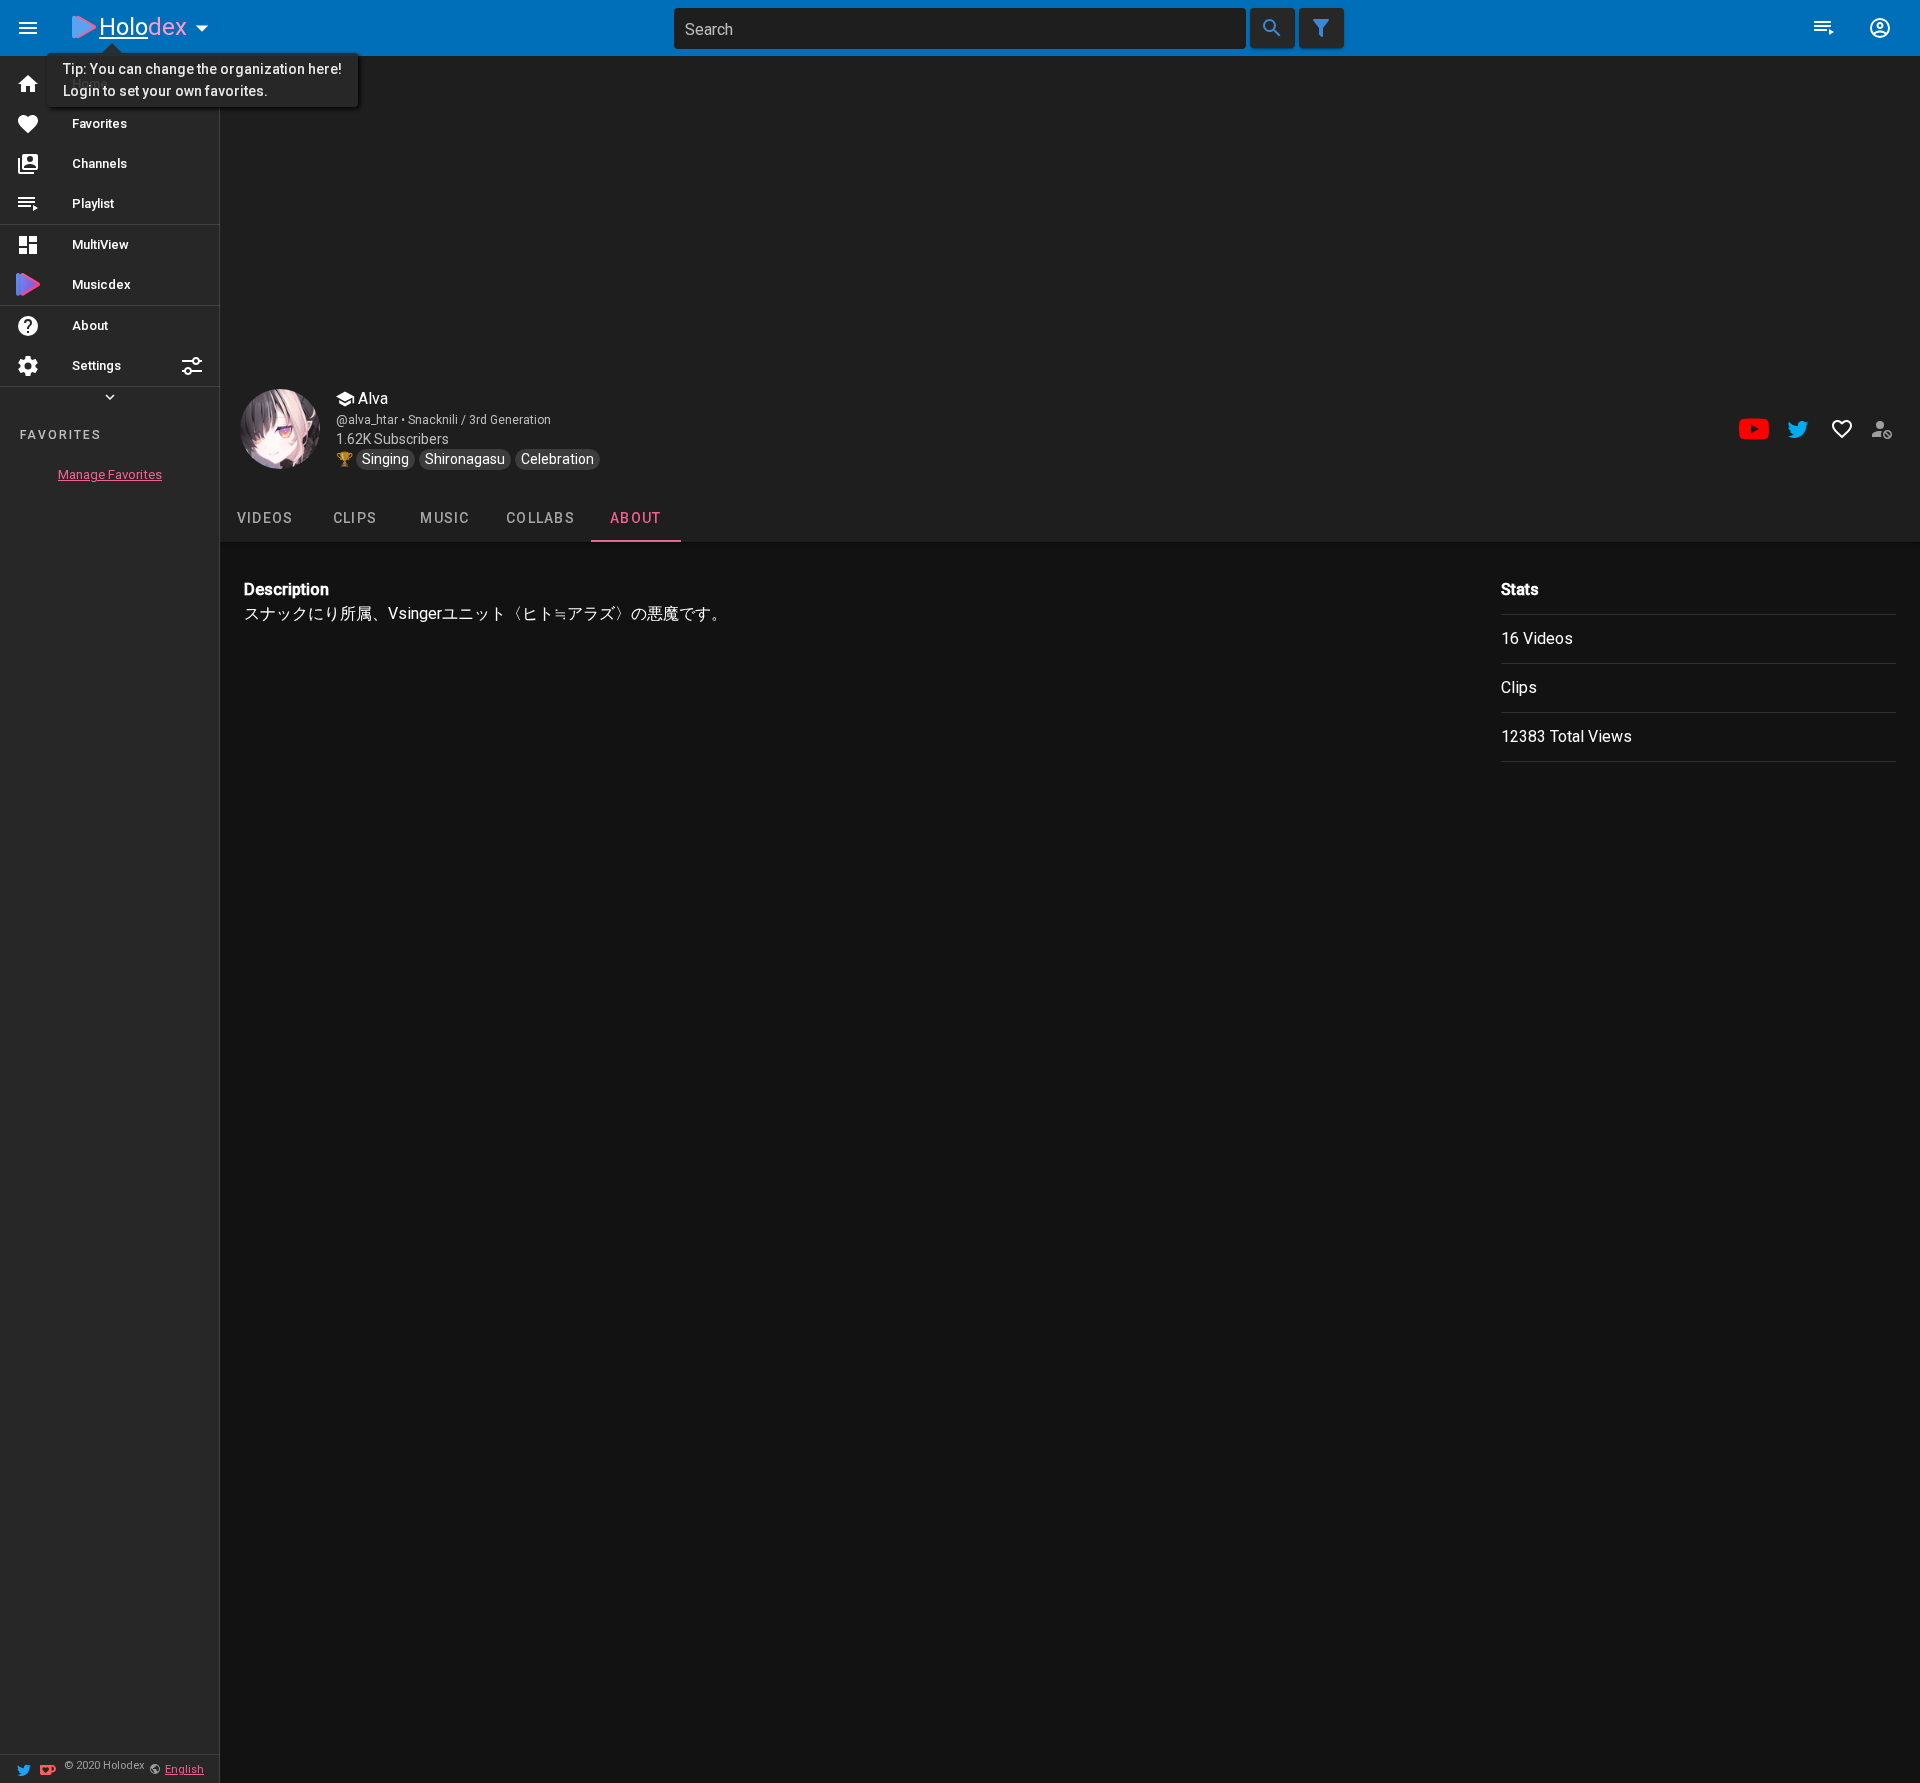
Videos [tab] (265, 518)
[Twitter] (24, 1768)
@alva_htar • (372, 420)
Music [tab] (444, 518)
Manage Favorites (110, 474)
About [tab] (635, 518)
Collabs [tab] (540, 518)
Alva (371, 398)
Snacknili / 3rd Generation (479, 420)
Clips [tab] (355, 518)
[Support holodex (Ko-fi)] (48, 1768)
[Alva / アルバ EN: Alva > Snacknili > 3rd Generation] (280, 429)
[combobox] (960, 28)
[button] (192, 366)
